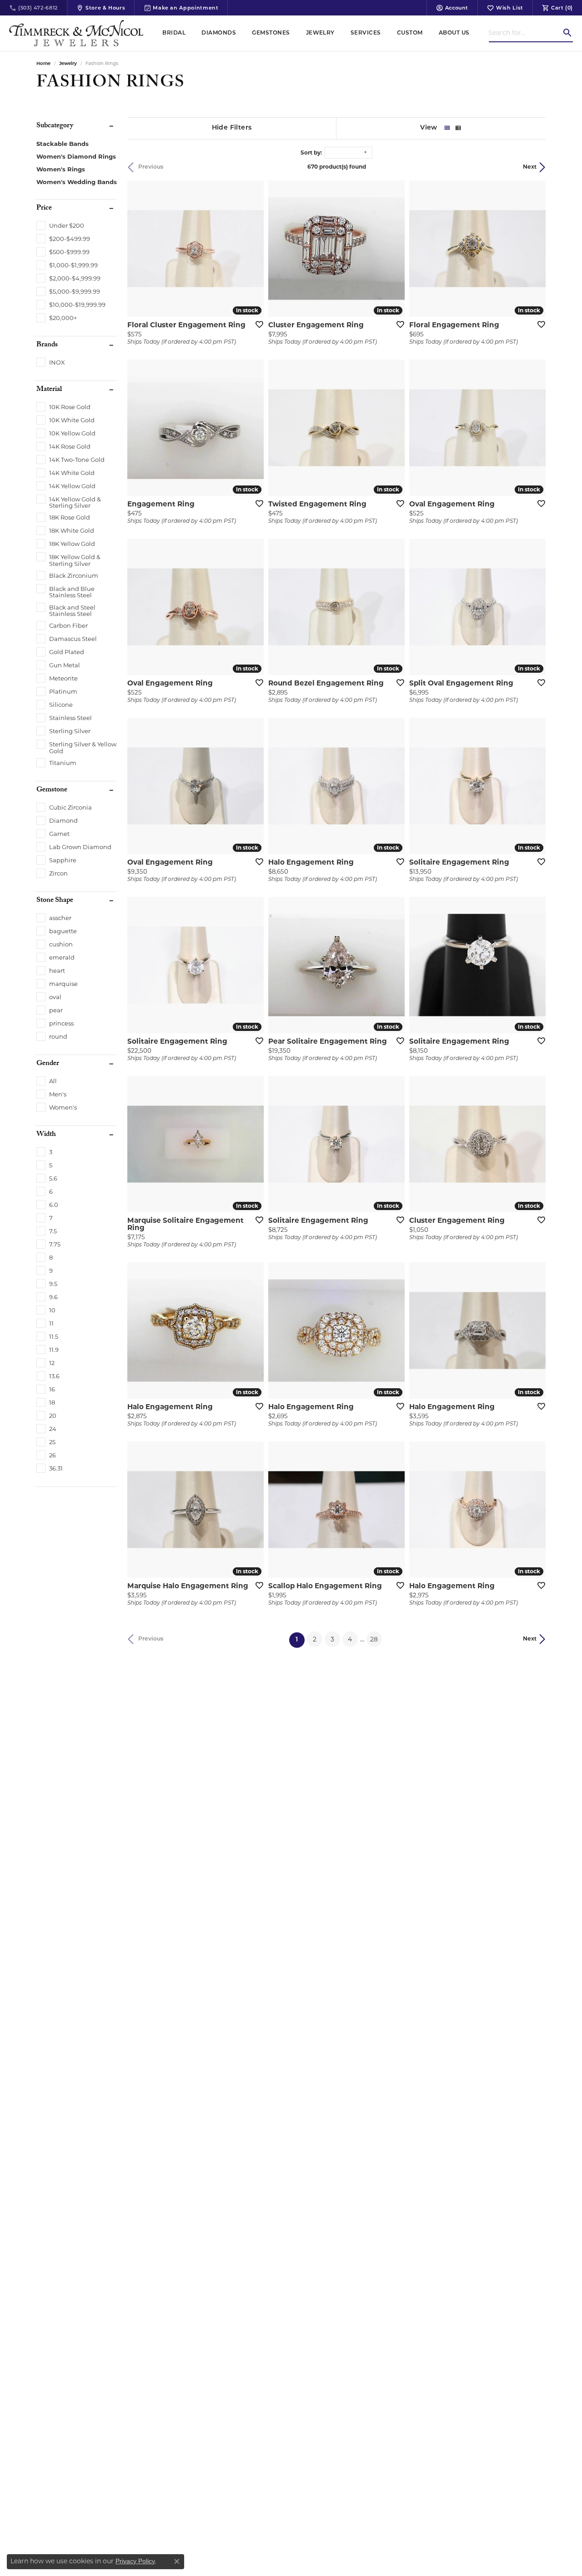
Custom (410, 33)
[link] (33, 8)
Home (43, 63)
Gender (48, 1064)
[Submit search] (567, 33)
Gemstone (52, 790)
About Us (454, 33)
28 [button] (374, 1639)
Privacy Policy (135, 2561)
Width (46, 1135)
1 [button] (300, 1640)
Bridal (174, 33)
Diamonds (219, 33)
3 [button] (332, 1639)
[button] (452, 8)
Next (530, 167)
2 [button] (315, 1639)
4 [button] (350, 1639)
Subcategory (55, 126)
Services (366, 33)
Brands (47, 345)
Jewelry (320, 33)
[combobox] (525, 33)
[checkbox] (60, 225)
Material (49, 390)
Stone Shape (55, 901)
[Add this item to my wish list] (256, 324)
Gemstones (271, 33)
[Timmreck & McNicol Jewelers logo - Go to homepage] (76, 33)
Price (44, 209)
